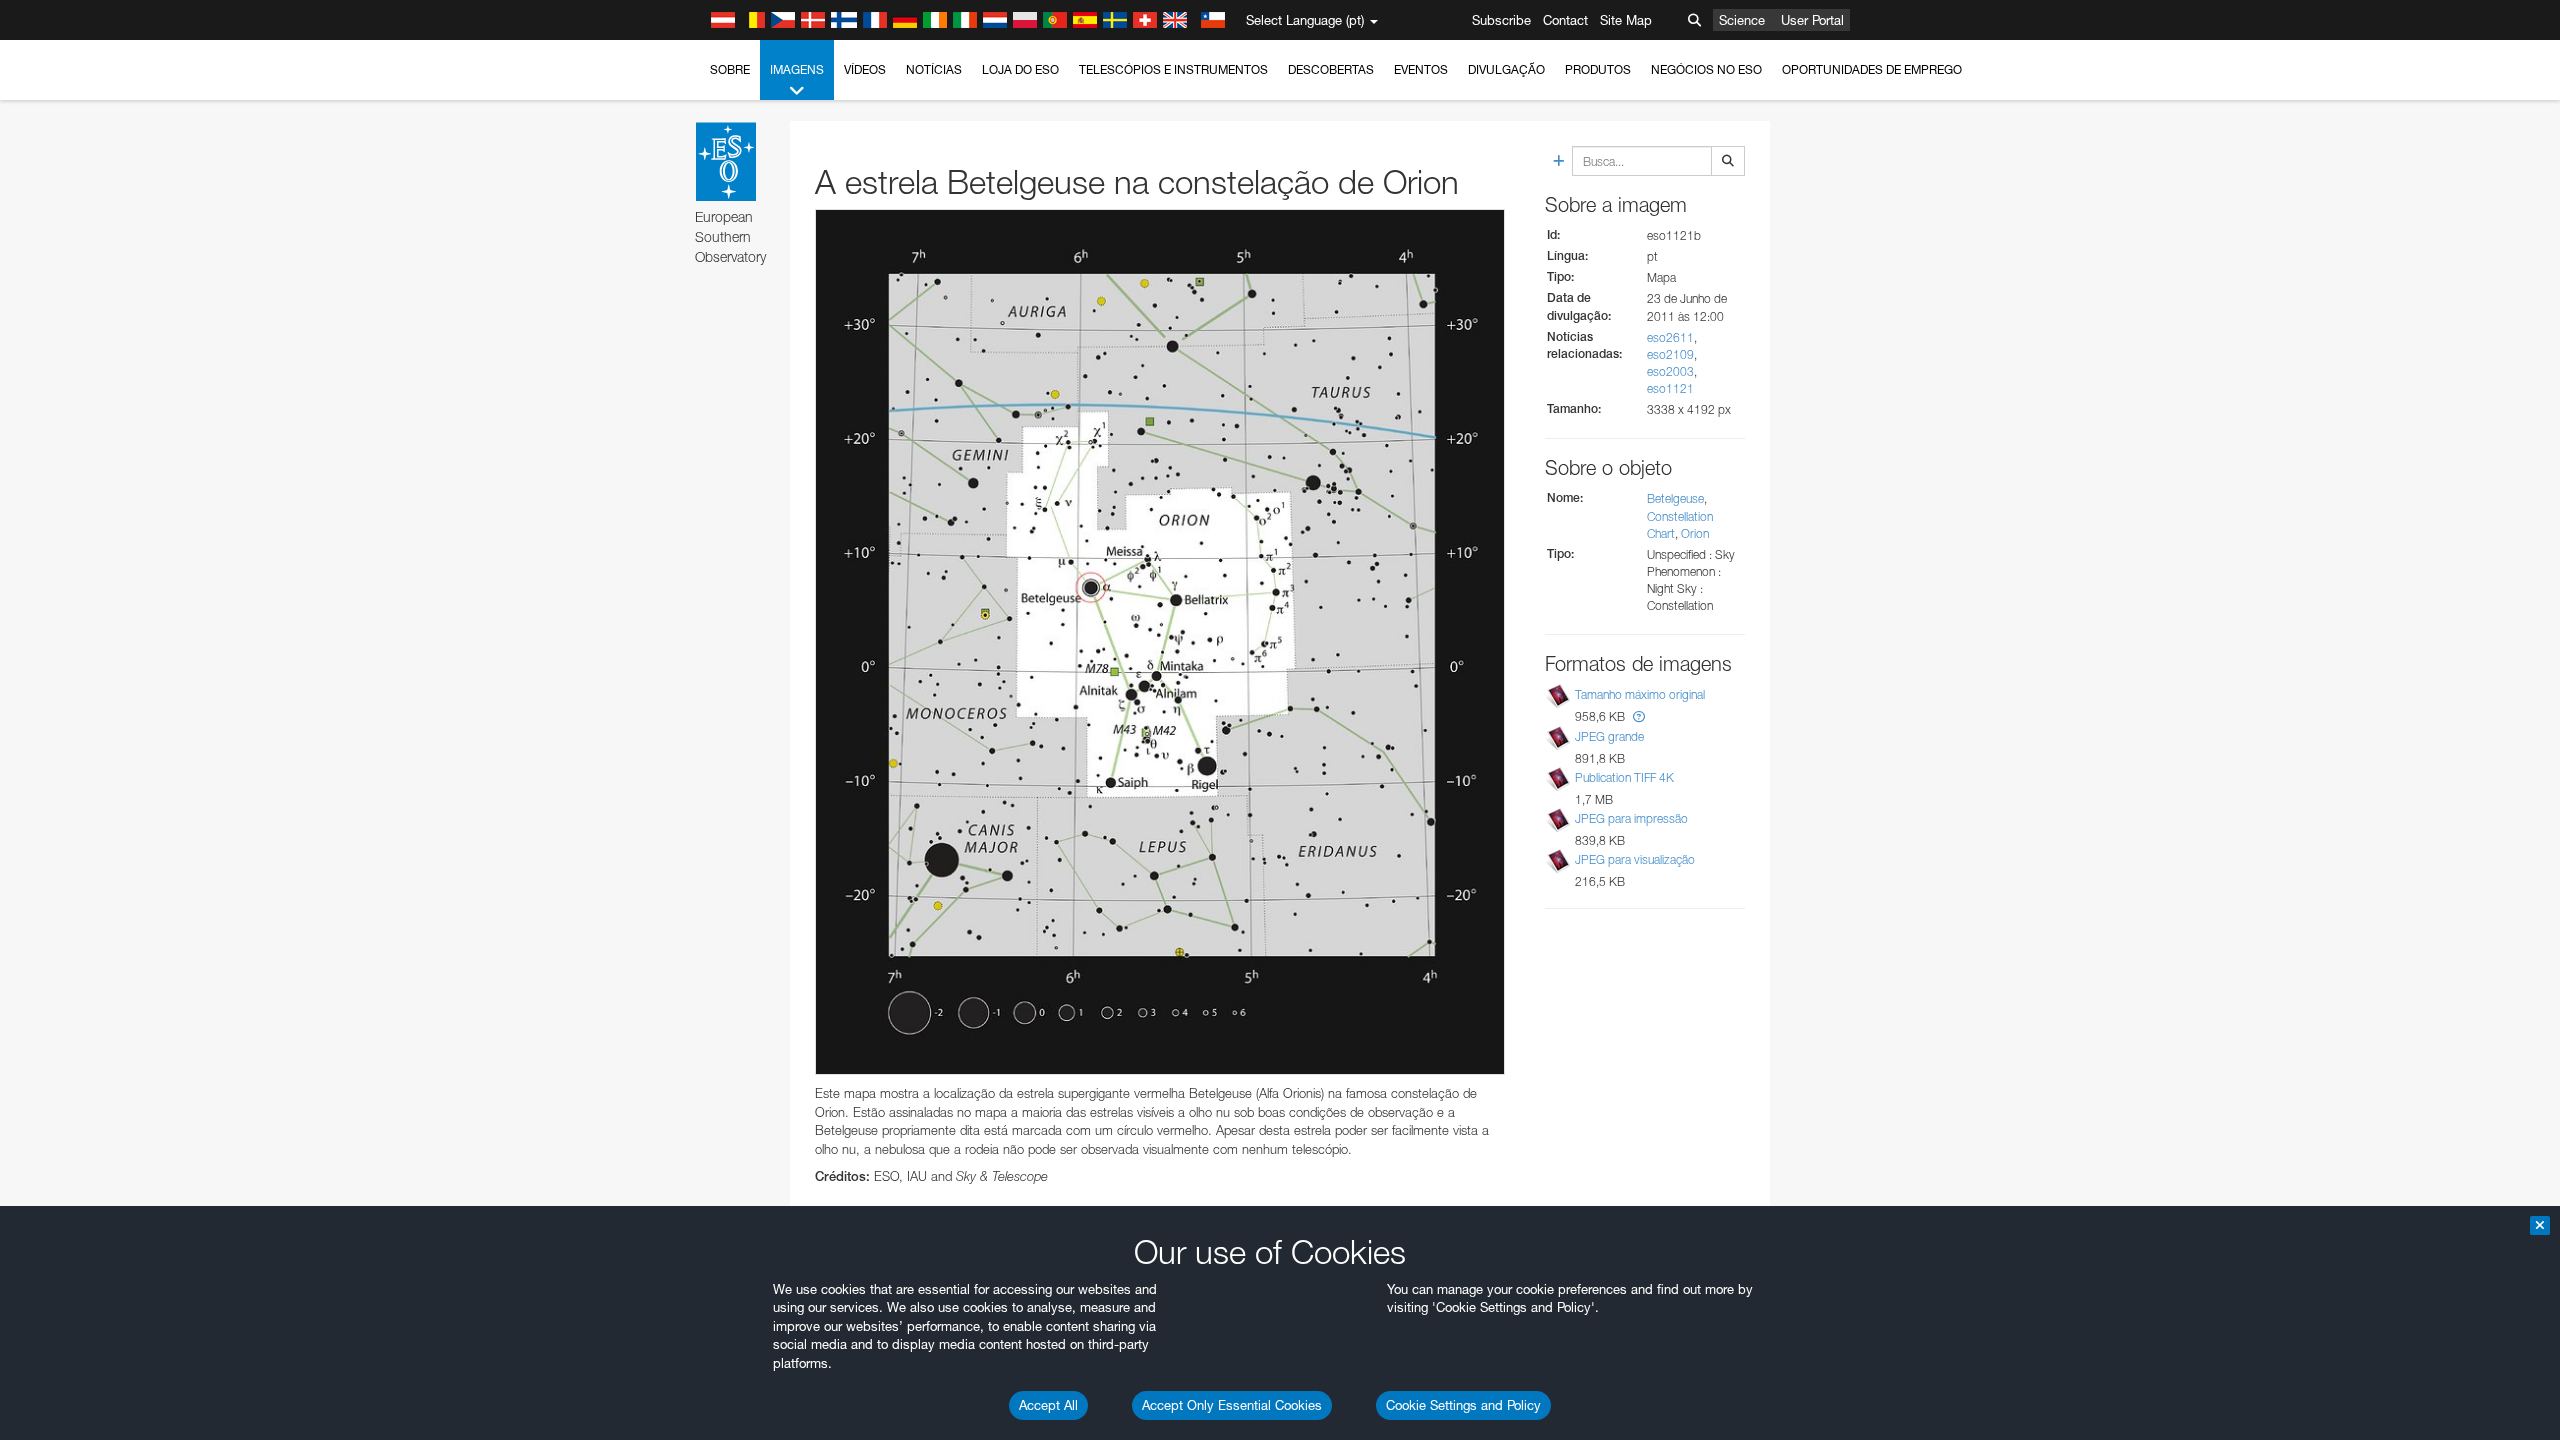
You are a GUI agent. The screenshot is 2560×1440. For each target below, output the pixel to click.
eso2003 (1670, 371)
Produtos (1598, 69)
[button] (1639, 716)
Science (1742, 20)
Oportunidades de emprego (1872, 69)
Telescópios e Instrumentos (1173, 69)
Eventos (1421, 69)
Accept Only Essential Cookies (1232, 1405)
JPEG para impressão (1631, 818)
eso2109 (1670, 354)
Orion (1695, 533)
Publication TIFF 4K (1624, 777)
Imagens (797, 69)
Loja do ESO (1020, 69)
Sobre (730, 69)
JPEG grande (1609, 736)
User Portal (1812, 20)
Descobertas (1331, 69)
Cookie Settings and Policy (1463, 1405)
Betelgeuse (1675, 498)
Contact (1565, 20)
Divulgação (1506, 69)
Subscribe (1501, 20)
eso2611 (1670, 337)
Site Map (1626, 20)
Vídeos (865, 69)
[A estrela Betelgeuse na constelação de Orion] (1160, 642)
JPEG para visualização (1635, 859)
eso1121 (1670, 388)
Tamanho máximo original (1640, 694)
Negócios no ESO (1706, 69)
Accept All (1048, 1405)
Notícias (934, 69)
